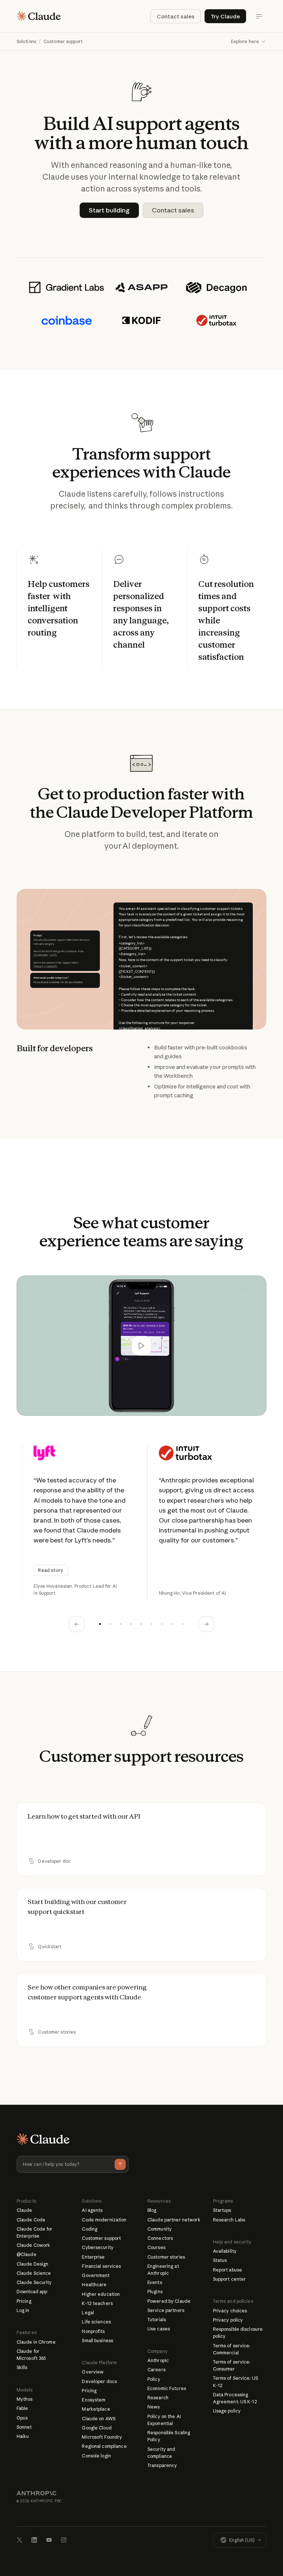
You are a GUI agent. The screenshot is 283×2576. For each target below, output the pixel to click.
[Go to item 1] (100, 1624)
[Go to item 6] (152, 1624)
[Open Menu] (259, 16)
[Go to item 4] (131, 1624)
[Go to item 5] (141, 1624)
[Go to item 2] (111, 1624)
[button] (249, 42)
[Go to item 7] (162, 1624)
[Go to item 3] (121, 1624)
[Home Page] (39, 16)
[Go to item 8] (172, 1624)
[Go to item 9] (183, 1624)
